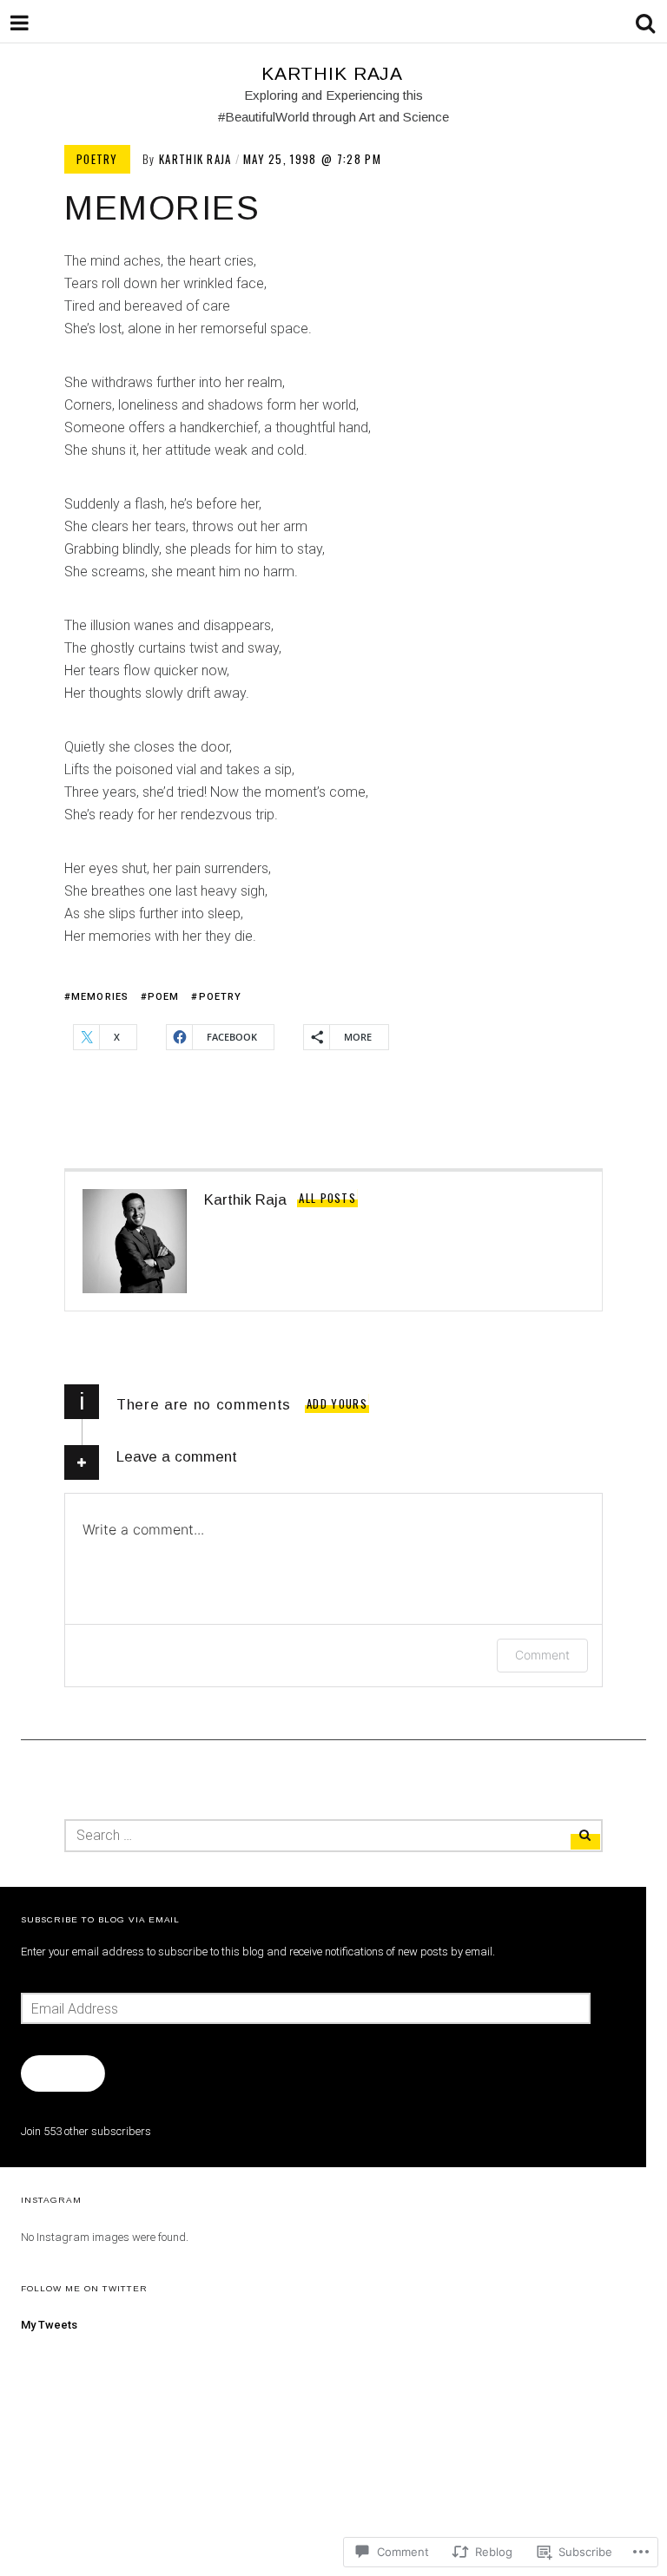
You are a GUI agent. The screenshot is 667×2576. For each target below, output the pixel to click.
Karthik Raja (332, 73)
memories (100, 997)
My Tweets (49, 2325)
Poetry (97, 159)
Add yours (337, 1403)
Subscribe (63, 2073)
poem (163, 997)
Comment (542, 1655)
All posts (327, 1198)
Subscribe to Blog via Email (100, 1919)
